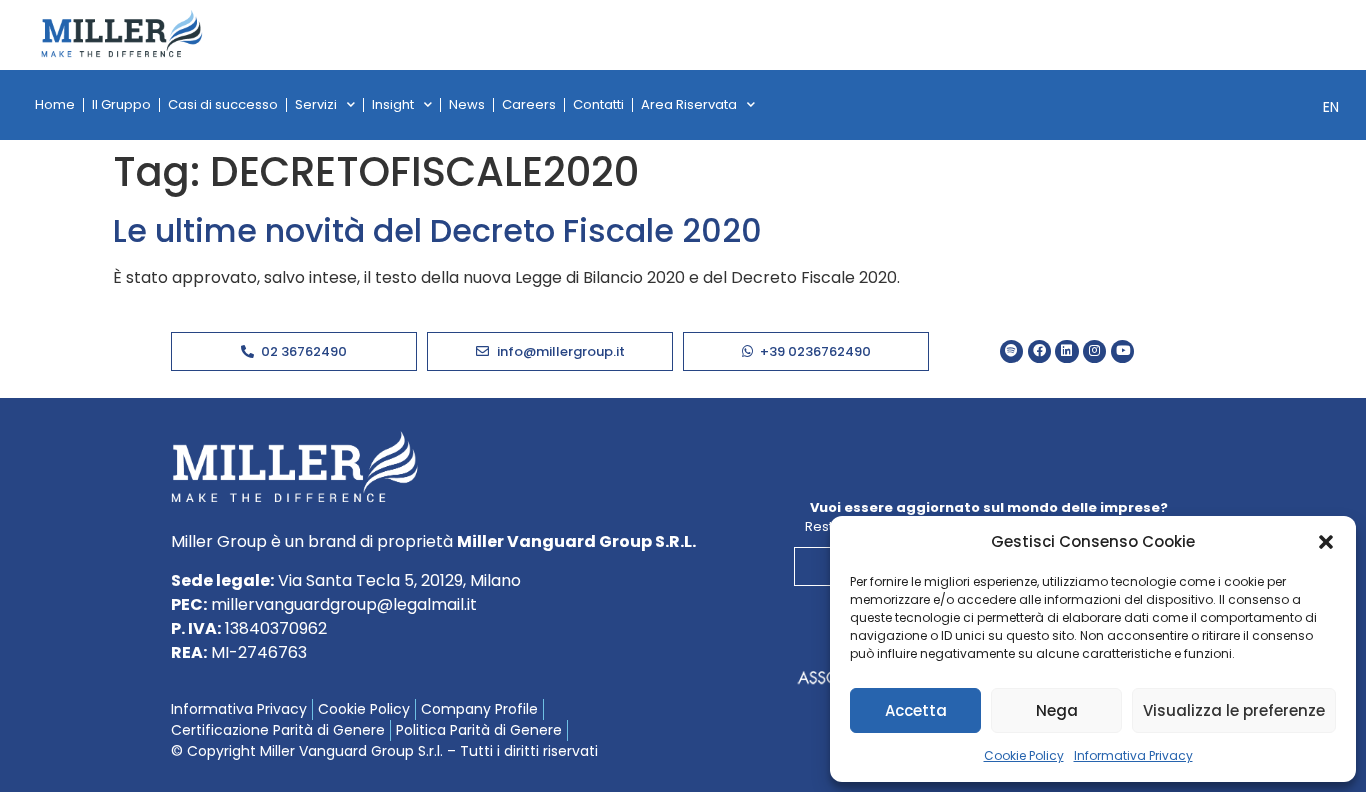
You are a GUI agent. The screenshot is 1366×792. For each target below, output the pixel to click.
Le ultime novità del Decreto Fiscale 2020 (437, 230)
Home (55, 104)
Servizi (316, 104)
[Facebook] (1039, 351)
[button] (1326, 542)
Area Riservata (689, 104)
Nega (1057, 710)
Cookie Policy (1024, 755)
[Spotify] (1011, 351)
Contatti (598, 104)
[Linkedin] (1066, 351)
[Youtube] (1122, 351)
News (467, 104)
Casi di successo (223, 104)
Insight (393, 104)
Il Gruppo (121, 104)
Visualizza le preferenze (1234, 710)
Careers (529, 104)
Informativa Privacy (1133, 755)
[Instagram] (1094, 351)
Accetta (916, 710)
